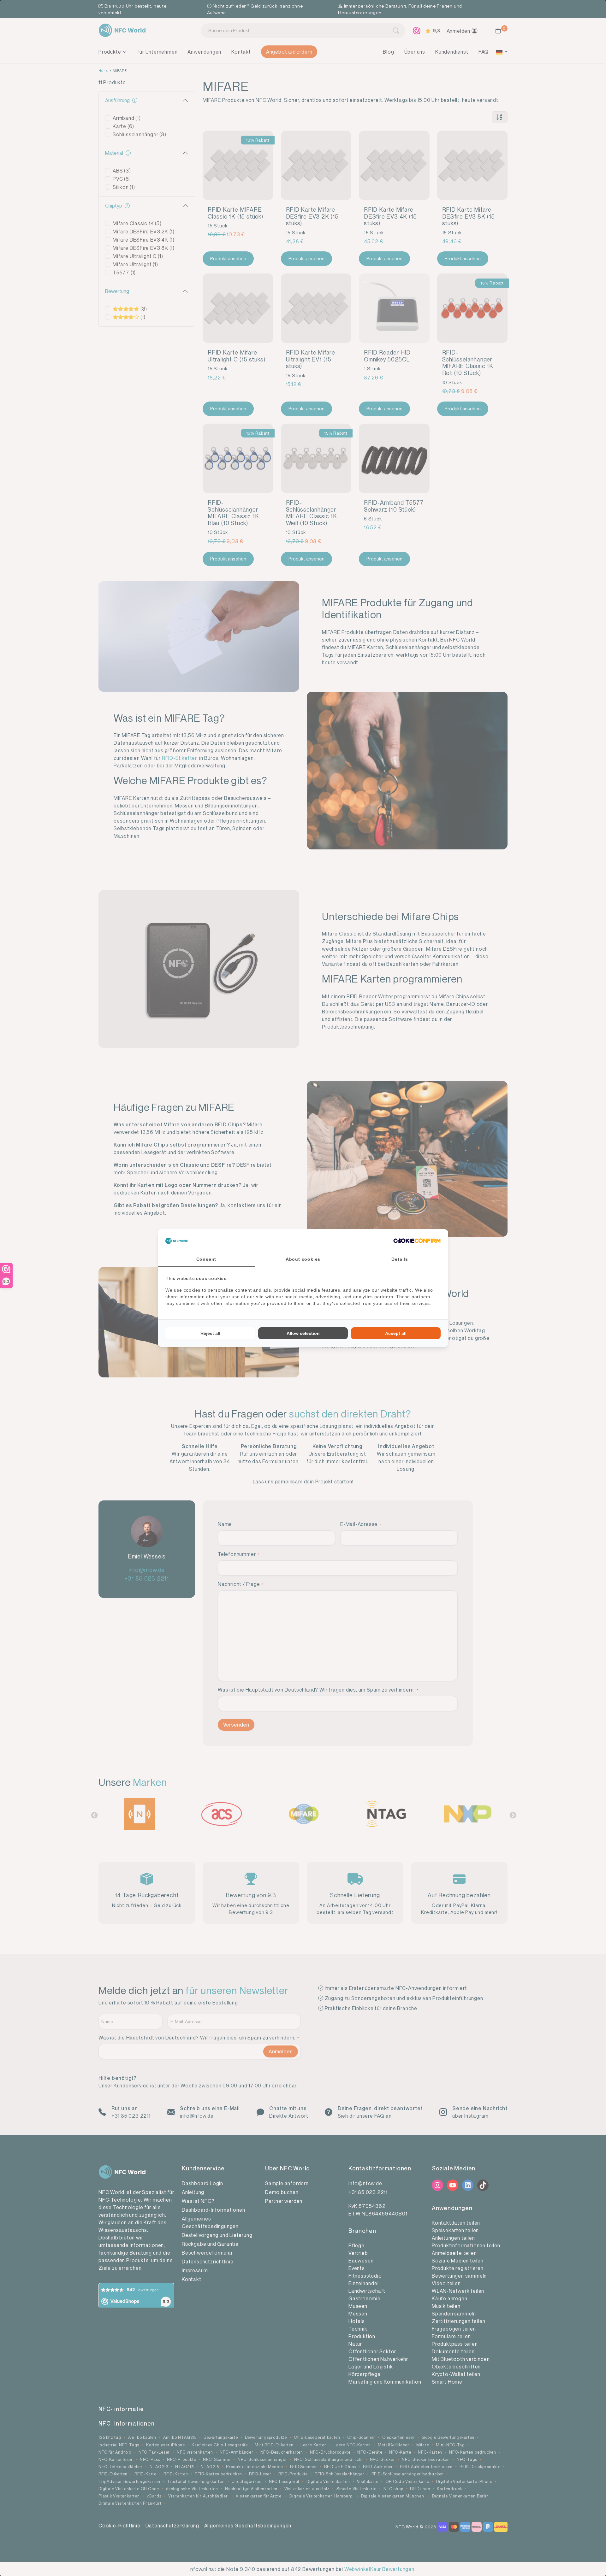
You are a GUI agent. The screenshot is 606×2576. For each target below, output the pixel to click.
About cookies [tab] (303, 1259)
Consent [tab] (206, 1259)
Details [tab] (400, 1259)
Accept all (396, 1333)
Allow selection (303, 1333)
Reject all (210, 1333)
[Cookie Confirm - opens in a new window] (417, 1241)
